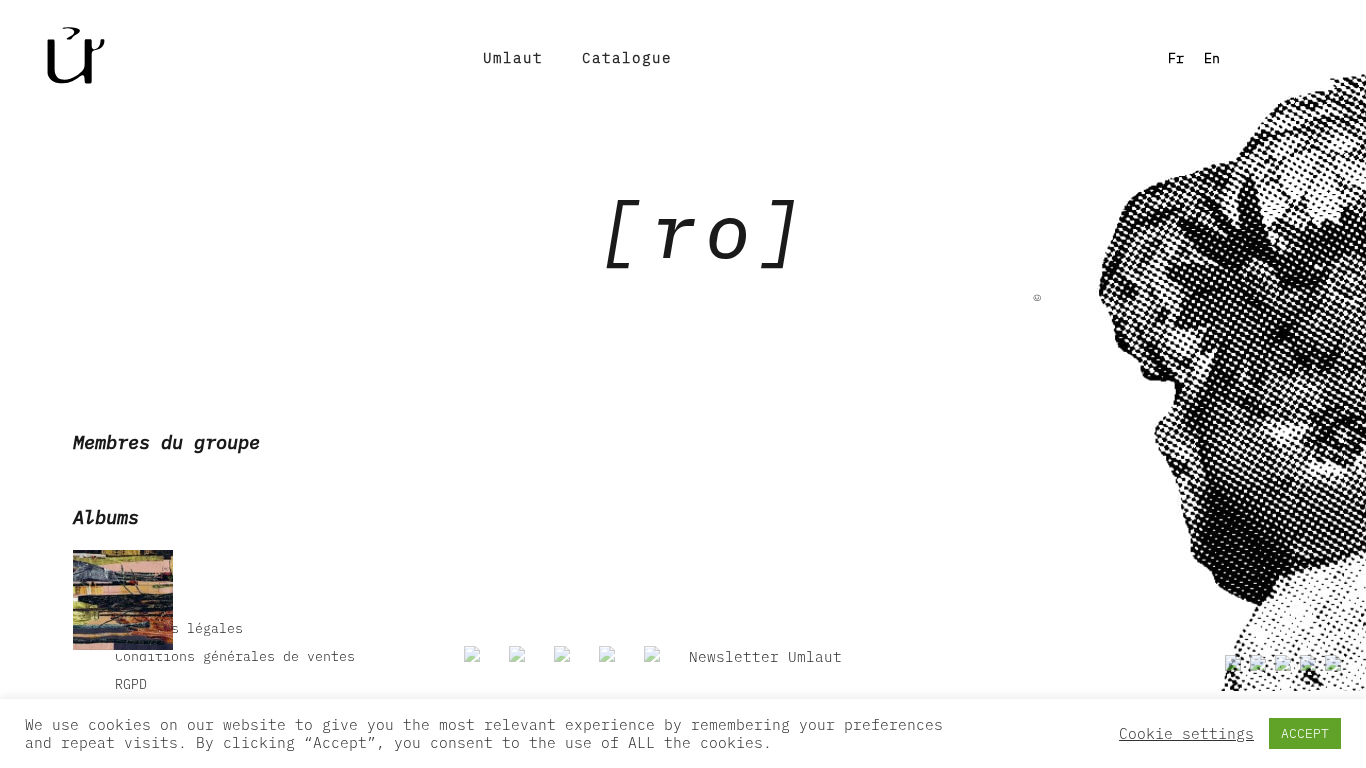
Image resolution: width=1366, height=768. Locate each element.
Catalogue (627, 57)
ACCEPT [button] (1305, 733)
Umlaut (513, 57)
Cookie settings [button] (1186, 734)
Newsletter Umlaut (765, 656)
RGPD (131, 684)
